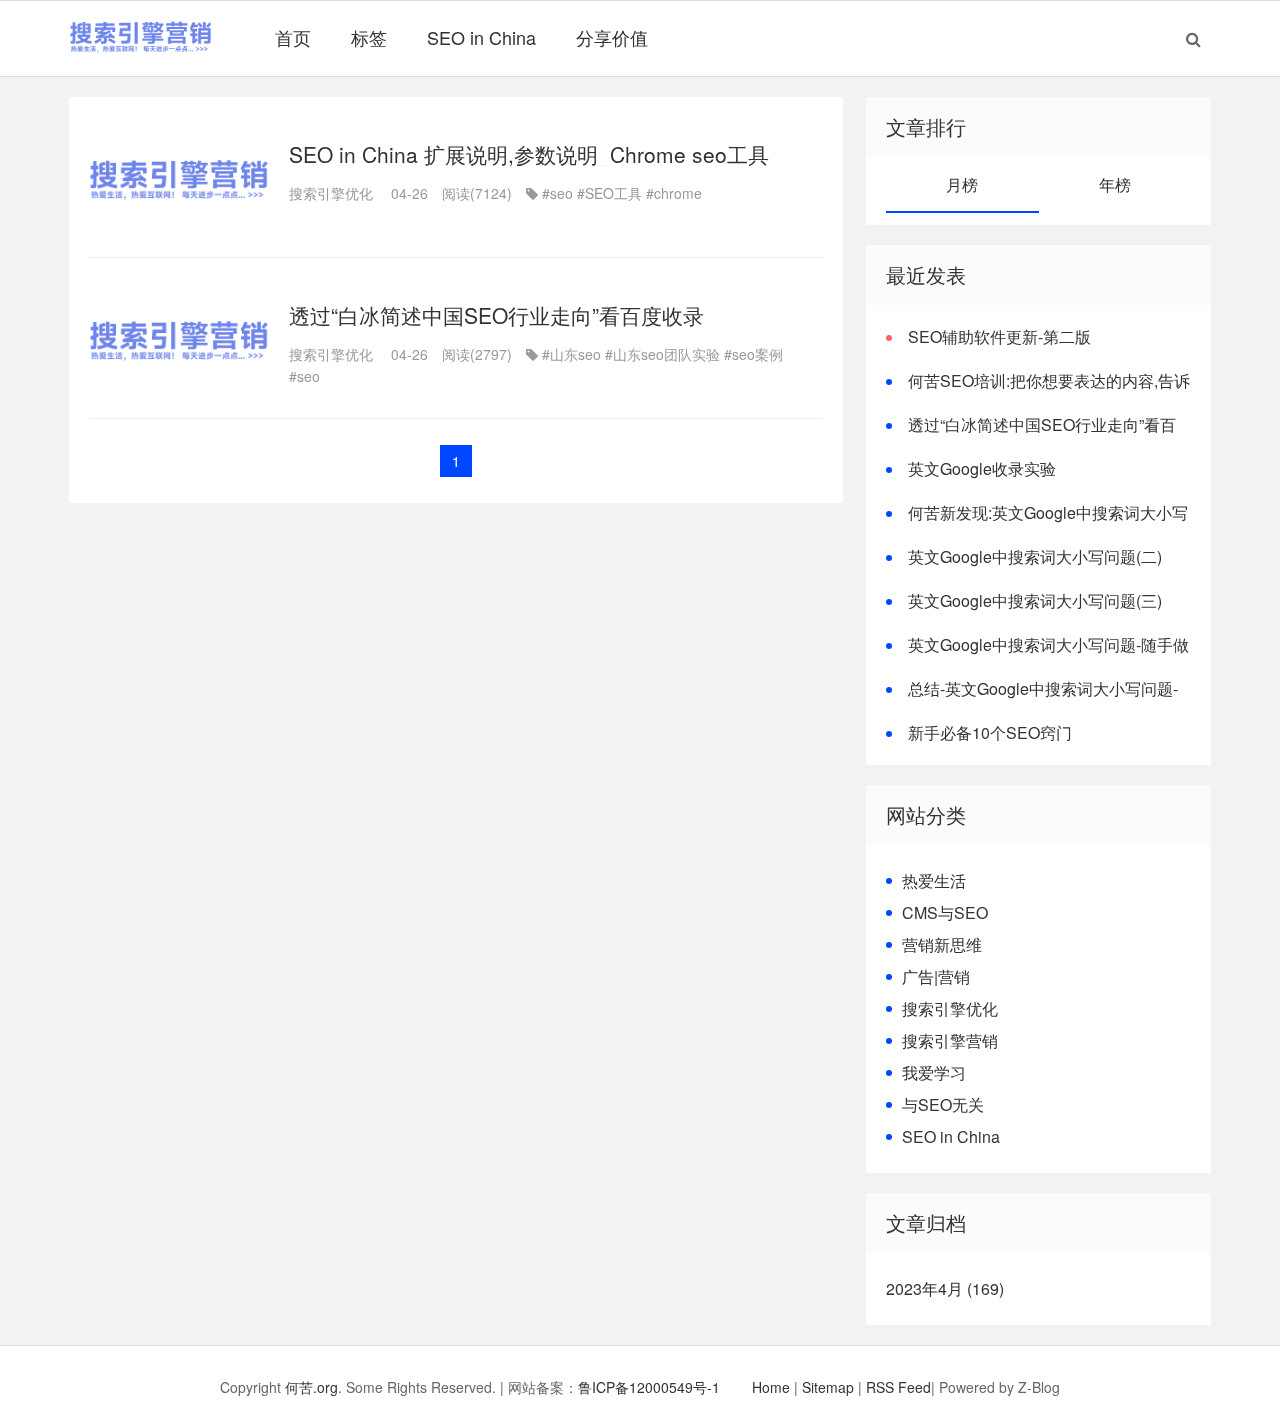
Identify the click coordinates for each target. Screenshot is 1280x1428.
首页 (293, 37)
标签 (369, 37)
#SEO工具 (609, 193)
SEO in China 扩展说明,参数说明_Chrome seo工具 (529, 154)
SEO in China (481, 37)
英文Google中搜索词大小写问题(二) (1035, 556)
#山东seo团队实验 (662, 354)
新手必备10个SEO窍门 (990, 732)
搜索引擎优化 (331, 193)
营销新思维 (942, 944)
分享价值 (612, 37)
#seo (557, 193)
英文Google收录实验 (982, 468)
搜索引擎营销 (950, 1040)
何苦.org (311, 1387)
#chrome (674, 193)
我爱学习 (934, 1072)
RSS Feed (898, 1387)
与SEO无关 (943, 1104)
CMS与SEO (945, 912)
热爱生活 (934, 880)
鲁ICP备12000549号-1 (649, 1387)
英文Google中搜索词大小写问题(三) (1035, 600)
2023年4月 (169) (945, 1288)
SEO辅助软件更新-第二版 (999, 336)
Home (771, 1387)
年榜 (1115, 184)
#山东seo (571, 354)
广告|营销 (936, 976)
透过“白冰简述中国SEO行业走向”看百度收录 (496, 315)
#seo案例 (753, 354)
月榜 (962, 184)
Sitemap (828, 1387)
